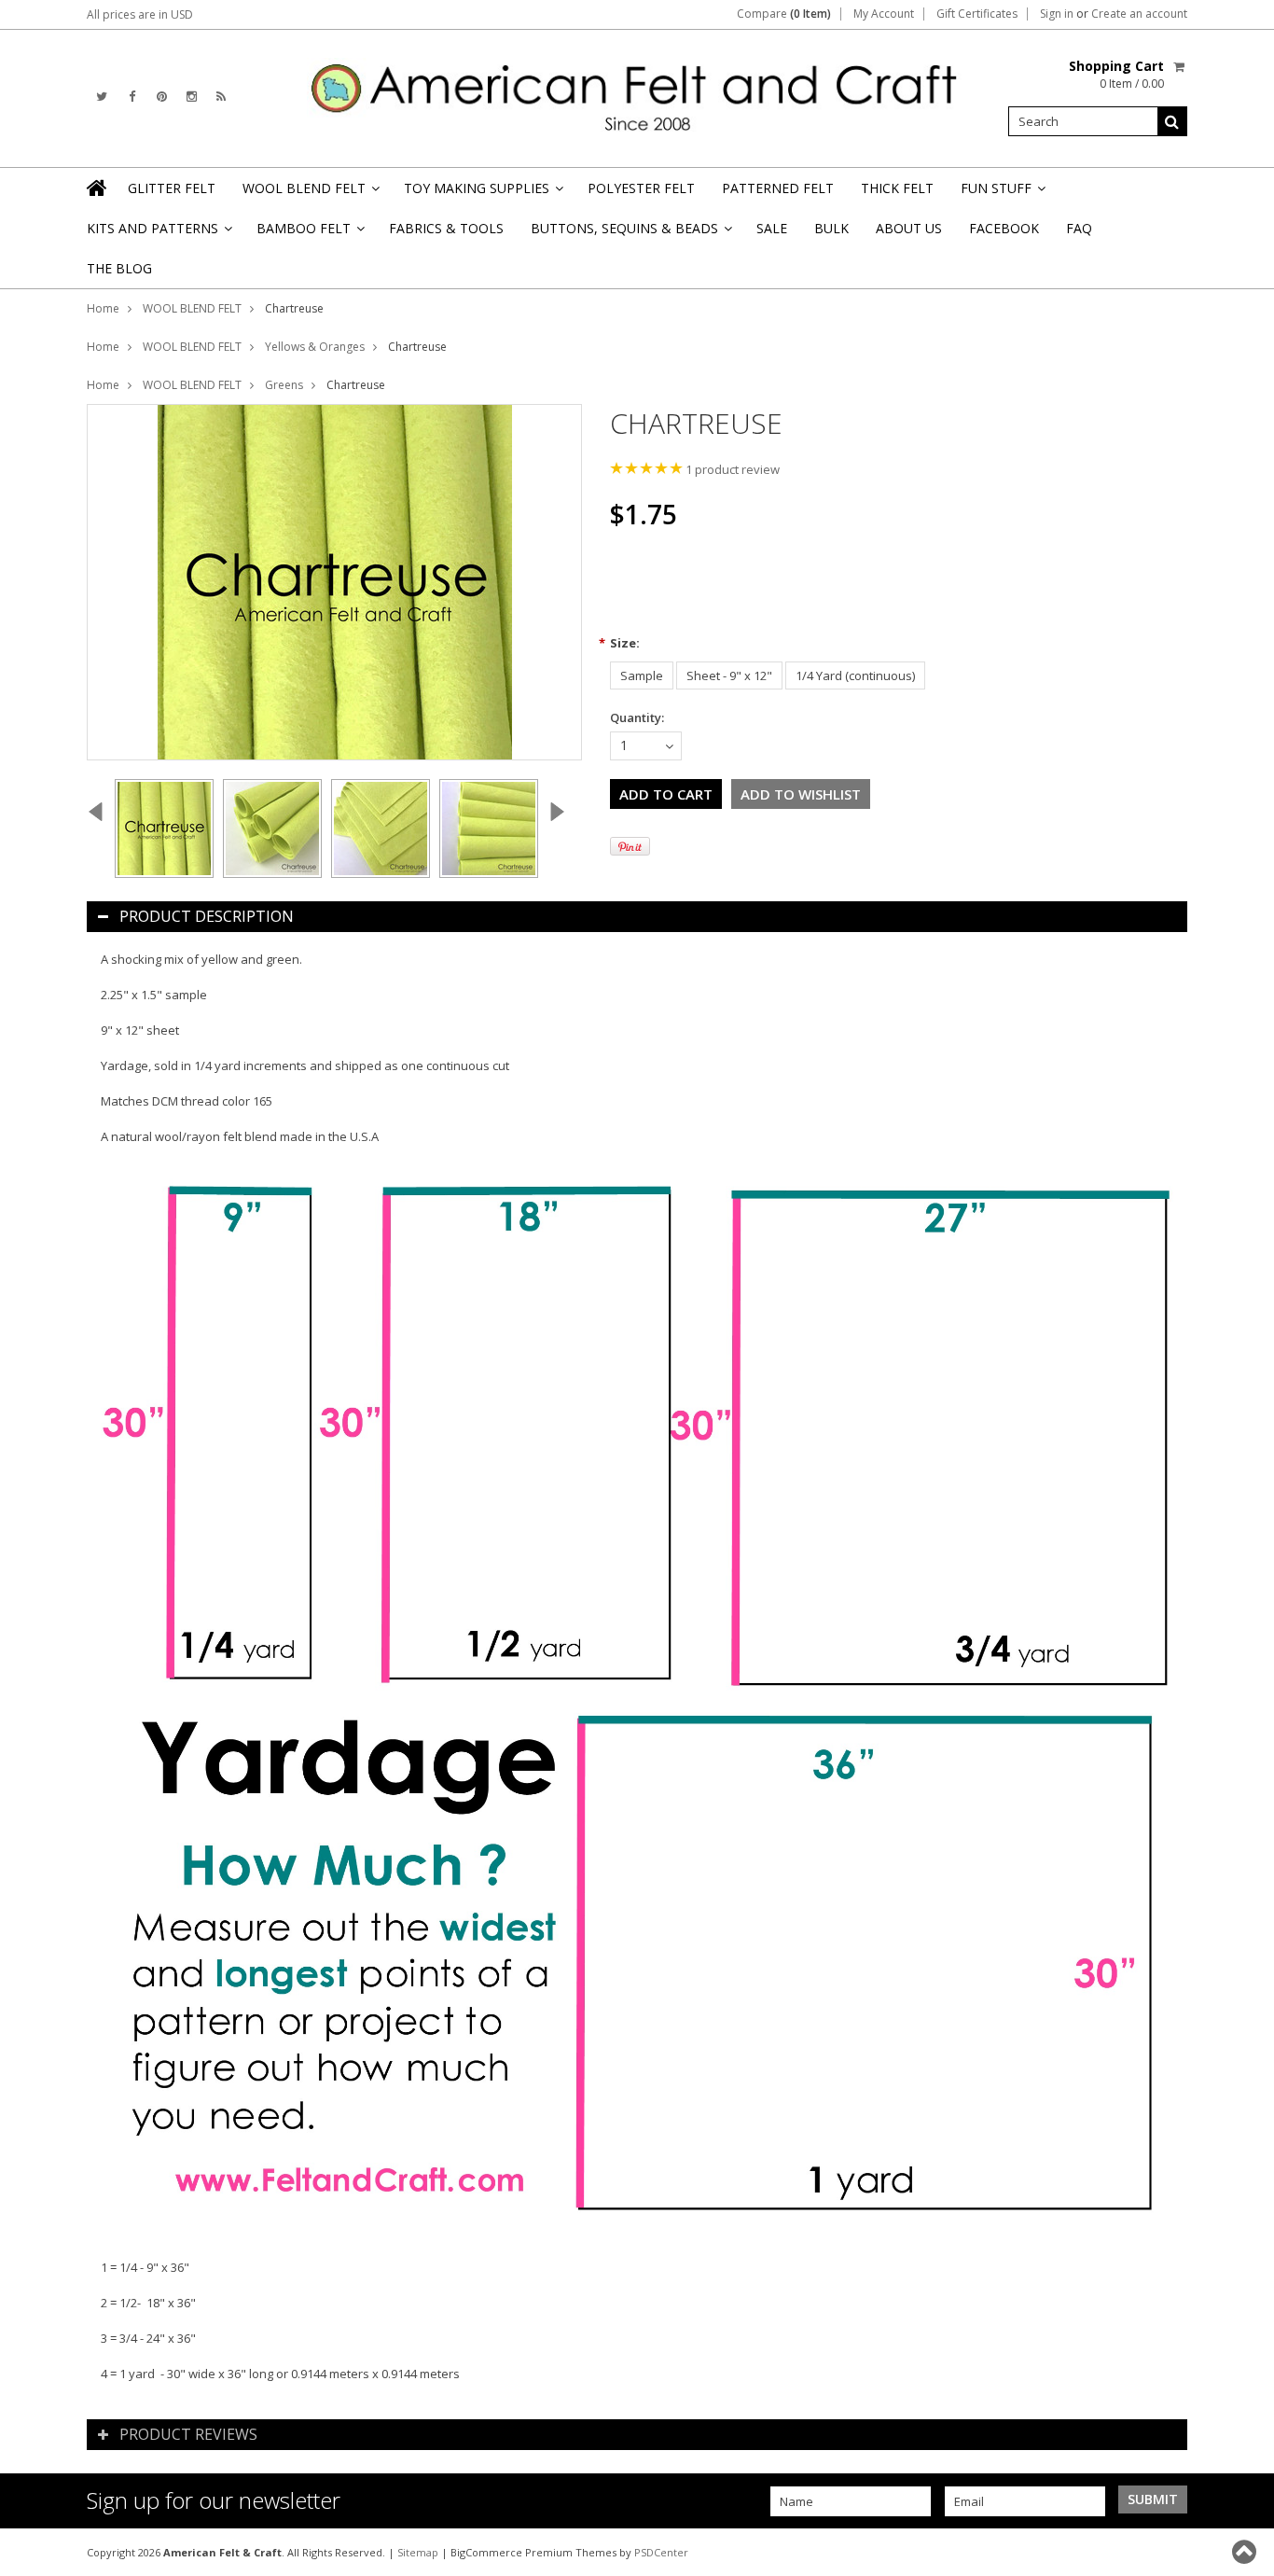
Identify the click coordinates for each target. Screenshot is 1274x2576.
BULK (831, 228)
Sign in (1057, 14)
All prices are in (140, 14)
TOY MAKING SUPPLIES (482, 194)
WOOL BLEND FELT (310, 194)
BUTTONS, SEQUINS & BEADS (630, 234)
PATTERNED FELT (778, 188)
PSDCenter (661, 2552)
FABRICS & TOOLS (446, 228)
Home (103, 308)
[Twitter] (102, 97)
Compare (784, 14)
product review (733, 469)
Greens (284, 385)
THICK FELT (897, 188)
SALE (772, 228)
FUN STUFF (1002, 194)
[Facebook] (132, 97)
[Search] (1172, 121)
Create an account (1139, 14)
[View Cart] (1180, 66)
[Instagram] (192, 97)
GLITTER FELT (172, 188)
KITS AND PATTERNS (158, 234)
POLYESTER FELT (641, 188)
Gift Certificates (977, 14)
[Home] (98, 188)
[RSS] (221, 97)
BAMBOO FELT (309, 234)
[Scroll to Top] (1246, 2552)
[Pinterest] (162, 97)
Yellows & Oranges (315, 347)
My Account (884, 14)
